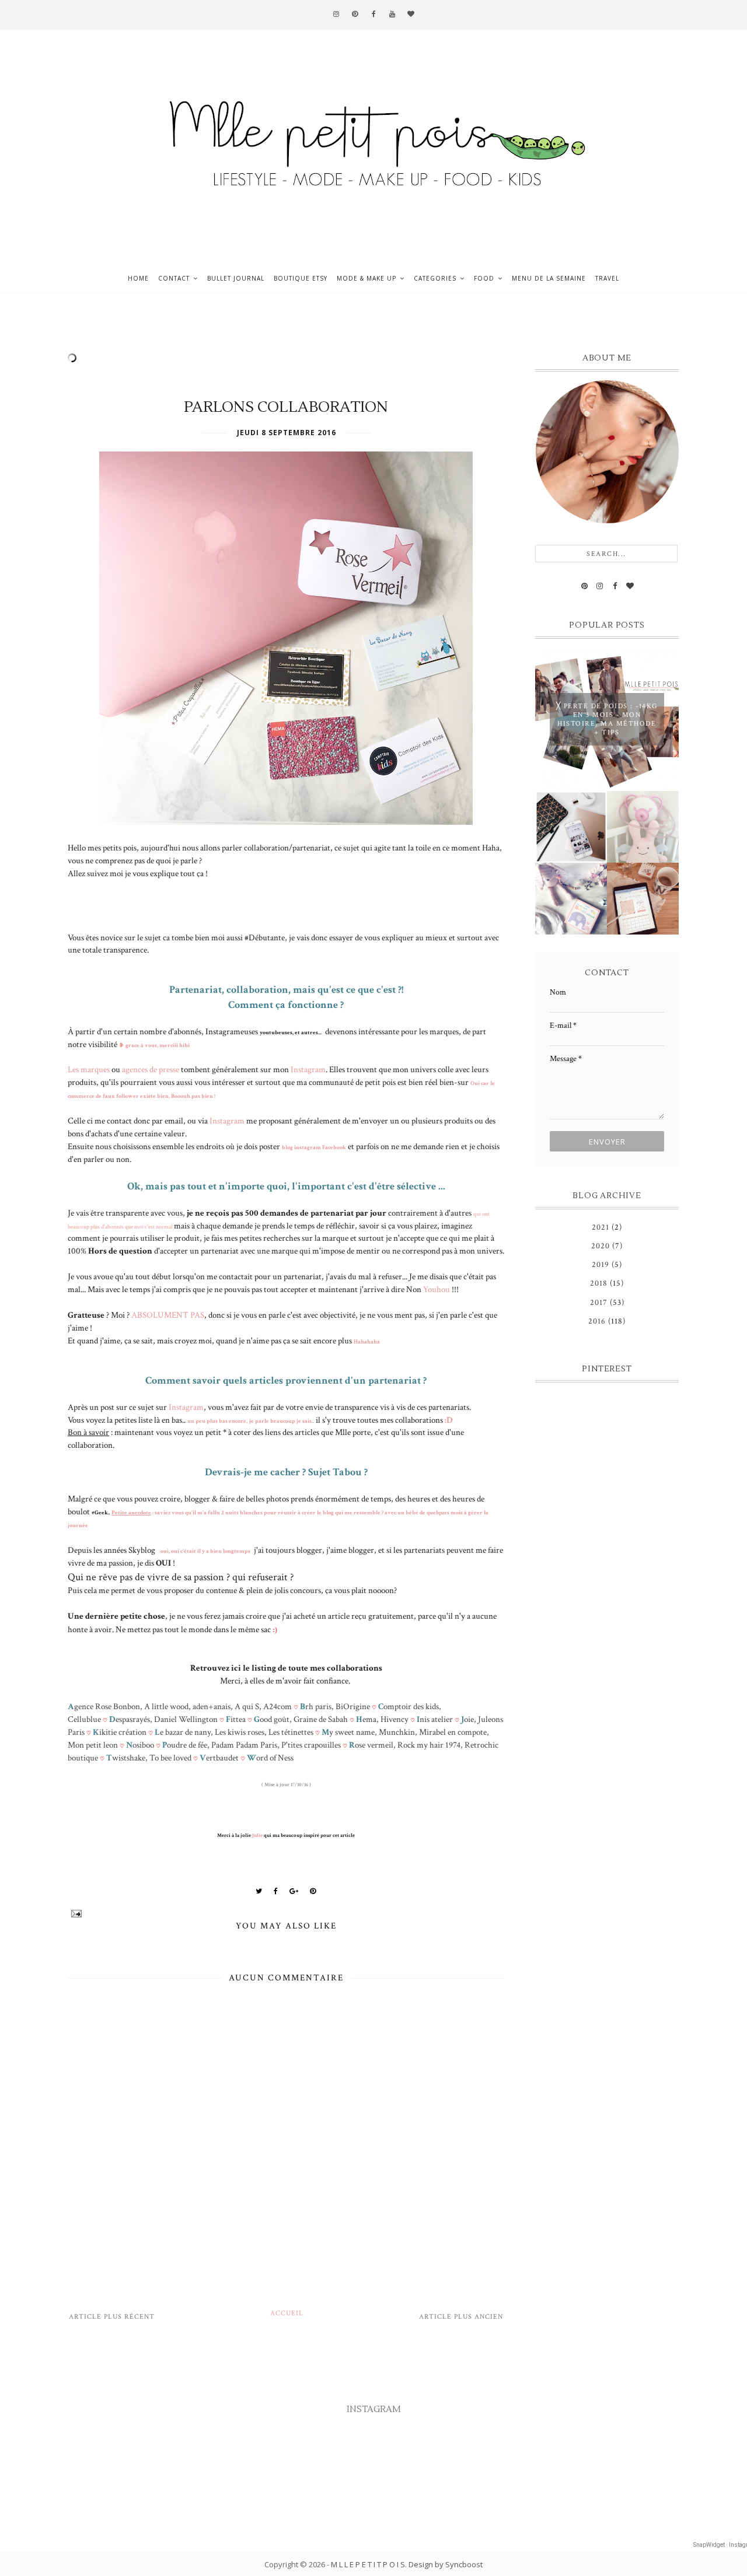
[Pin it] (313, 1891)
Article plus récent (112, 2317)
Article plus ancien (461, 2317)
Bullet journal (236, 278)
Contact (174, 278)
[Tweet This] (259, 1891)
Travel (607, 278)
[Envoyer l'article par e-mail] (286, 1914)
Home (138, 278)
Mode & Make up (366, 278)
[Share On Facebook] (276, 1891)
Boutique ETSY (301, 278)
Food (484, 278)
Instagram (308, 1069)
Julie (257, 1835)
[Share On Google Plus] (294, 1891)
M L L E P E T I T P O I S (368, 2564)
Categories (435, 278)
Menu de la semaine (549, 278)
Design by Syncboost (446, 2564)
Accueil (287, 2313)
